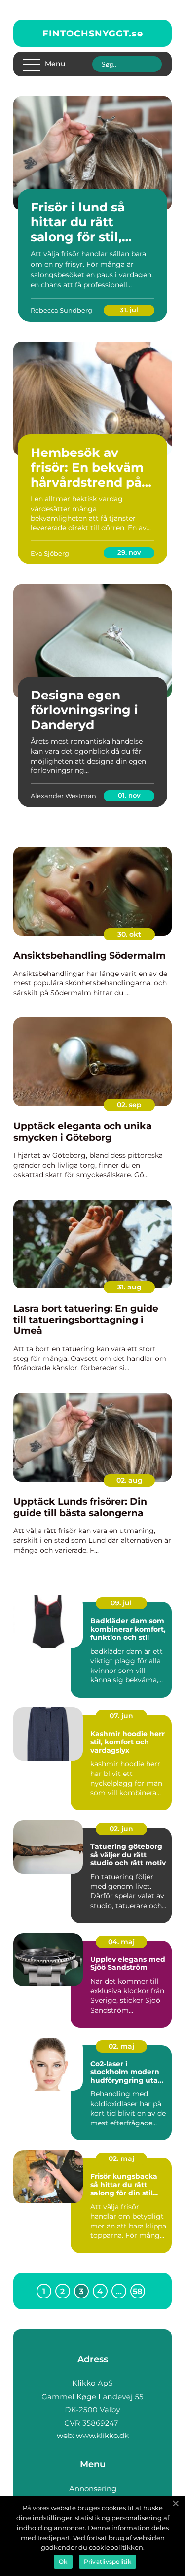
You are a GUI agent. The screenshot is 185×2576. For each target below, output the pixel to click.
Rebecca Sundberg (61, 310)
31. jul (129, 310)
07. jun (121, 1716)
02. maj (121, 2046)
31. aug (129, 1287)
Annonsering (93, 2489)
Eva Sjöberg (50, 553)
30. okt (129, 934)
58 (137, 2291)
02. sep (129, 1105)
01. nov (129, 795)
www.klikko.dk (102, 2435)
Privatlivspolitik (108, 2561)
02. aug (129, 1480)
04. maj (121, 1942)
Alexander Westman (63, 796)
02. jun (121, 1829)
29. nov (129, 552)
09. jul (121, 1603)
